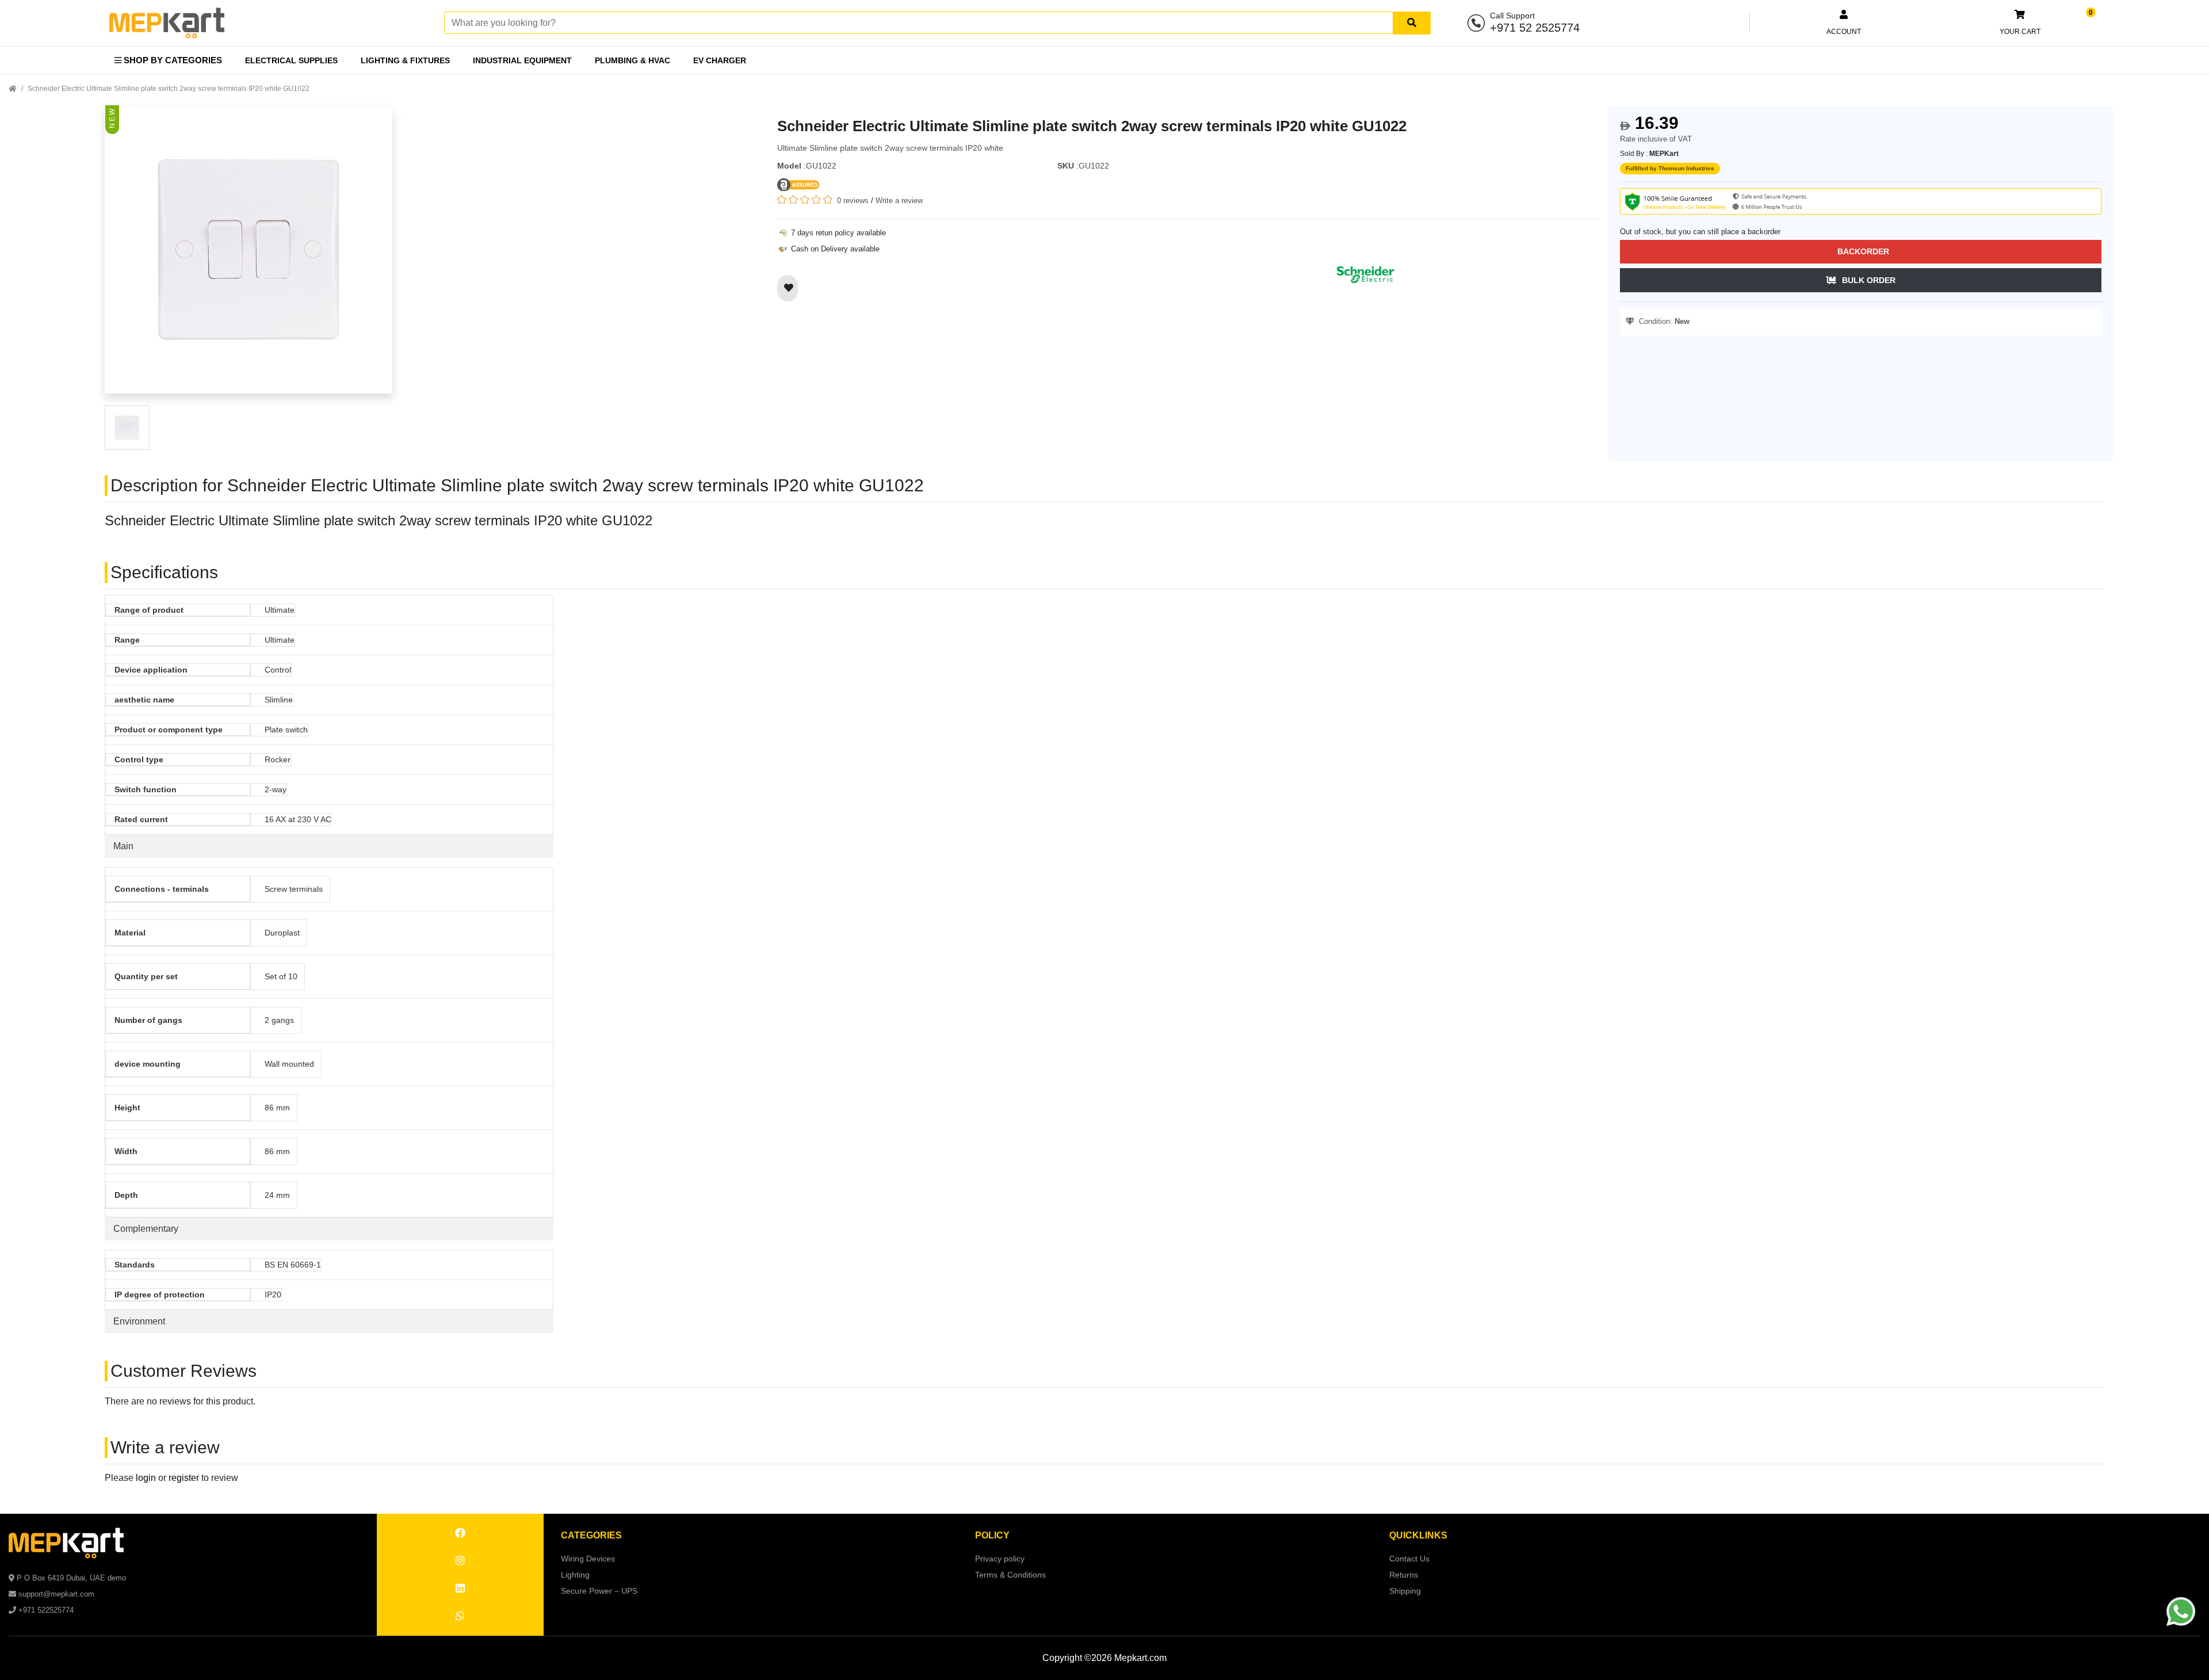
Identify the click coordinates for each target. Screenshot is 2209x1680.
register (184, 1478)
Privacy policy (1000, 1559)
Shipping (1405, 1591)
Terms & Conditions (1010, 1575)
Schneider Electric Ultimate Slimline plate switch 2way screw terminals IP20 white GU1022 (169, 89)
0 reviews (853, 201)
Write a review (899, 201)
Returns (1404, 1575)
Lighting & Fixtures (405, 60)
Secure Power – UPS (599, 1591)
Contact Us (1409, 1559)
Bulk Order (1869, 280)
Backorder (1863, 251)
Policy (992, 1535)
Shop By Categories (172, 60)
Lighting (575, 1575)
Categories (591, 1535)
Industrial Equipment (522, 60)
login (146, 1478)
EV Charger (720, 60)
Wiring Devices (588, 1559)
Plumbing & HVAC (632, 60)
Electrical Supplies (291, 60)
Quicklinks (1418, 1535)
